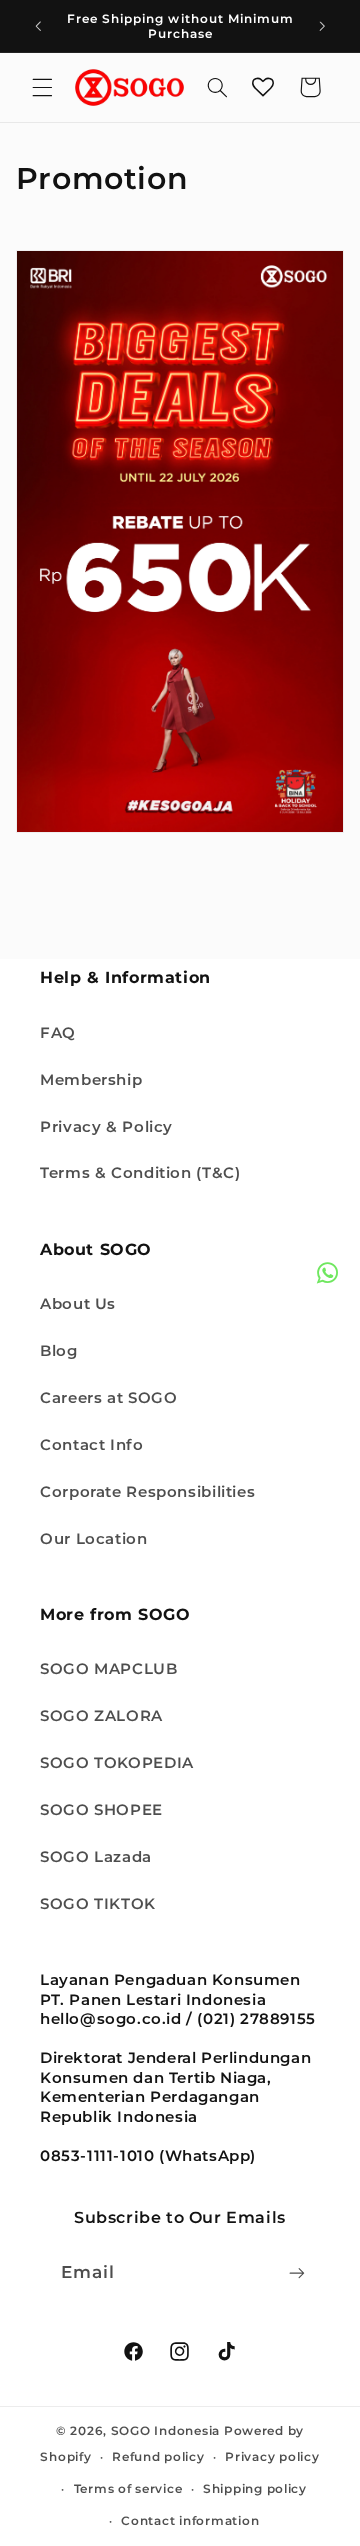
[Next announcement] (322, 26)
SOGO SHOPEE (101, 1810)
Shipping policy (255, 2489)
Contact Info (92, 1445)
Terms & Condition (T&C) (140, 1173)
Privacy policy (272, 2457)
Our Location (94, 1539)
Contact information (190, 2521)
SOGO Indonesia (165, 2431)
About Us (78, 1304)
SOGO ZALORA (101, 1716)
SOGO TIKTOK (98, 1904)
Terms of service (128, 2489)
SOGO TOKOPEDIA (117, 1763)
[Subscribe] (297, 2272)
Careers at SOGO (108, 1398)
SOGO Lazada (96, 1857)
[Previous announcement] (38, 26)
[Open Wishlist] (263, 87)
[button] (42, 87)
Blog (59, 1351)
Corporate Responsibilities (147, 1492)
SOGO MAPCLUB (109, 1669)
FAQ (58, 1033)
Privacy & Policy (106, 1127)
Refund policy (158, 2457)
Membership (91, 1080)
